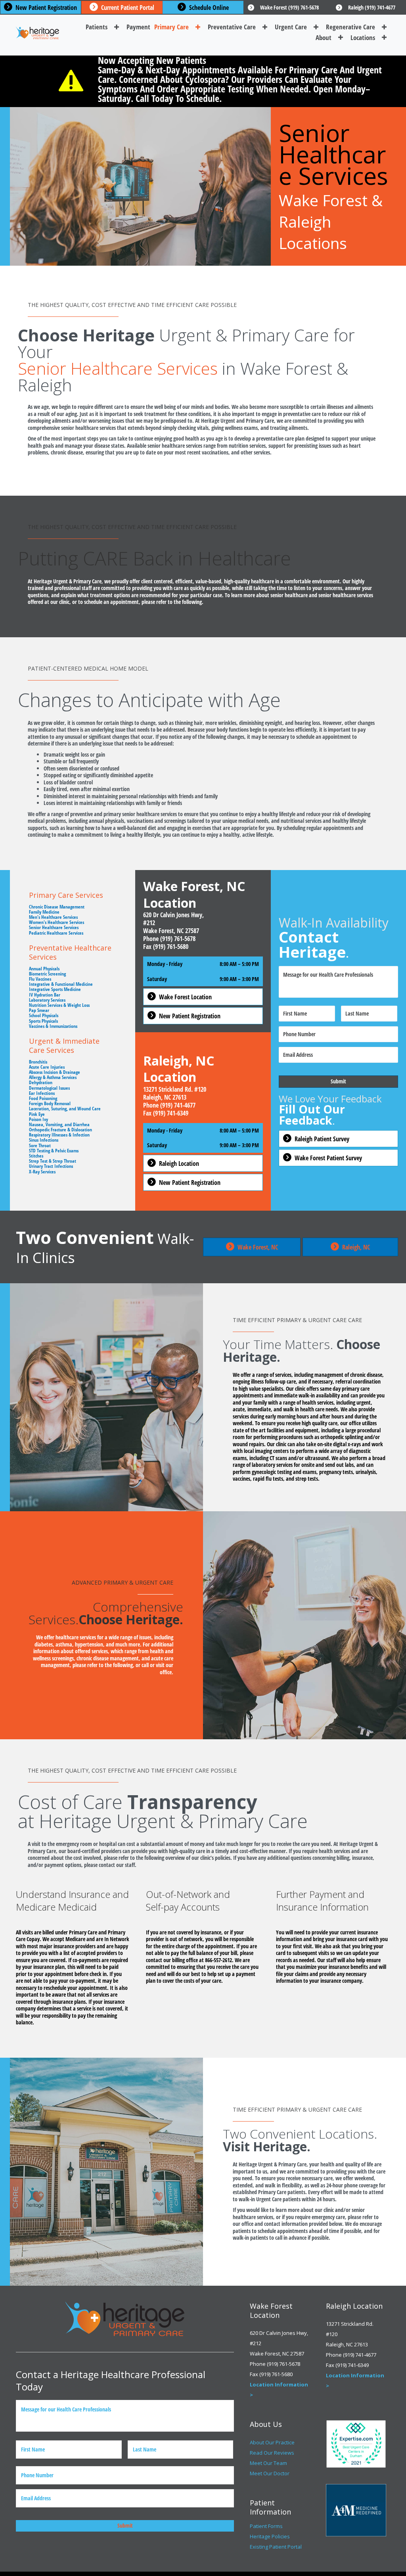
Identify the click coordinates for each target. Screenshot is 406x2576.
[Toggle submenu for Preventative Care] (265, 27)
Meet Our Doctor (270, 2473)
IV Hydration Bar (45, 995)
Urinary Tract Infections (51, 1166)
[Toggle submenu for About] (341, 37)
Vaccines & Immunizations (53, 1026)
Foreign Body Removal (50, 1103)
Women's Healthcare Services (56, 922)
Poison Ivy (38, 1119)
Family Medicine (44, 912)
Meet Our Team (268, 2463)
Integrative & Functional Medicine (61, 984)
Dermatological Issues (49, 1088)
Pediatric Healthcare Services (56, 933)
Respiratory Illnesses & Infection (59, 1135)
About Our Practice (272, 2442)
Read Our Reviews (272, 2453)
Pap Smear (39, 1010)
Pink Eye (37, 1114)
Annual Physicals (44, 969)
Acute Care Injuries (47, 1067)
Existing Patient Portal (276, 2547)
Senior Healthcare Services (54, 927)
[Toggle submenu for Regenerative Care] (384, 27)
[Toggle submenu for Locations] (384, 37)
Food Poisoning (43, 1098)
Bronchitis (38, 1062)
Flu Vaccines (40, 979)
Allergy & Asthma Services (53, 1077)
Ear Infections (42, 1093)
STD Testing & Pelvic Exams (54, 1151)
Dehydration (41, 1082)
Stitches (36, 1156)
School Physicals (44, 1015)
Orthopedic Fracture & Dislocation (60, 1130)
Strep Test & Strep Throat (53, 1161)
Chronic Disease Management (57, 907)
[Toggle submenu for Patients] (117, 27)
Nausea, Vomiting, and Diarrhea (59, 1124)
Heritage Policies (270, 2536)
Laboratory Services (47, 1000)
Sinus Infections (44, 1140)
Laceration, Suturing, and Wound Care (65, 1109)
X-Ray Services (42, 1172)
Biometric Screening (47, 974)
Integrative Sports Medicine (55, 989)
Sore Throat (40, 1145)
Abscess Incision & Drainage (55, 1072)
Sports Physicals (43, 1021)
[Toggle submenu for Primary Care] (198, 27)
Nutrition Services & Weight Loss (59, 1005)
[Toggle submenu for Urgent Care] (316, 27)
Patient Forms (266, 2526)
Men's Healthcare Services (53, 917)
